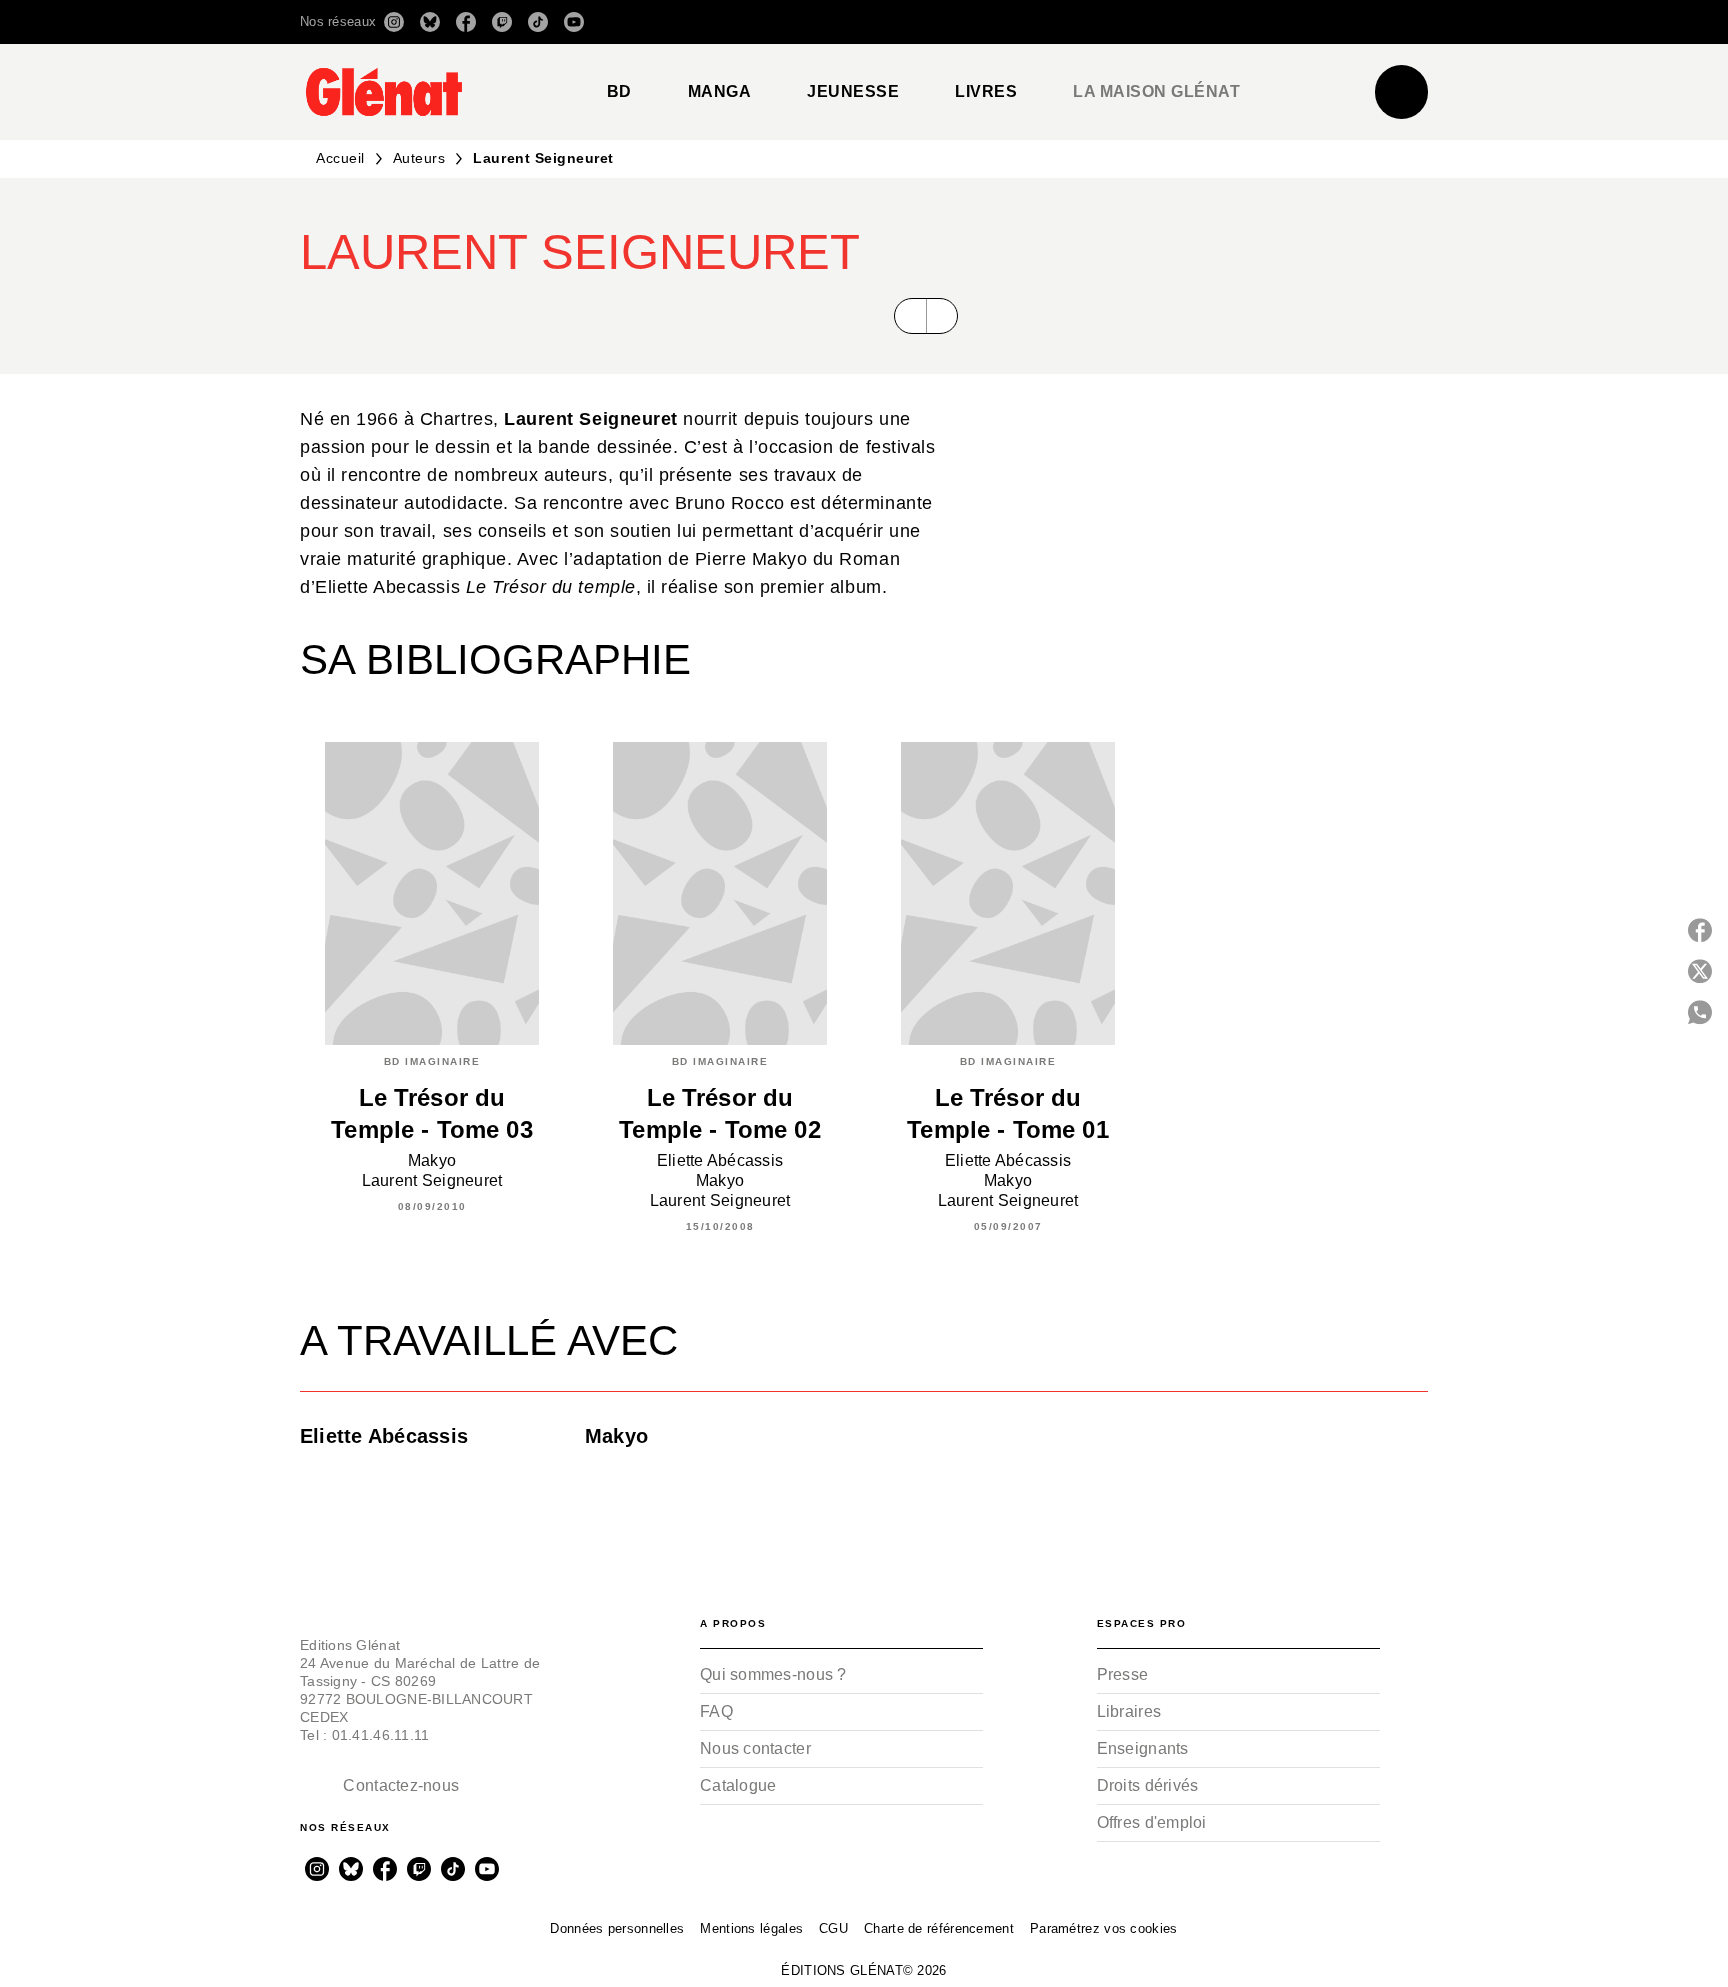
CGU (833, 1928)
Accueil (340, 158)
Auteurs (419, 158)
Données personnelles (617, 1928)
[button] (1146, 22)
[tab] (619, 92)
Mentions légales (751, 1928)
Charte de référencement (939, 1928)
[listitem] (394, 22)
